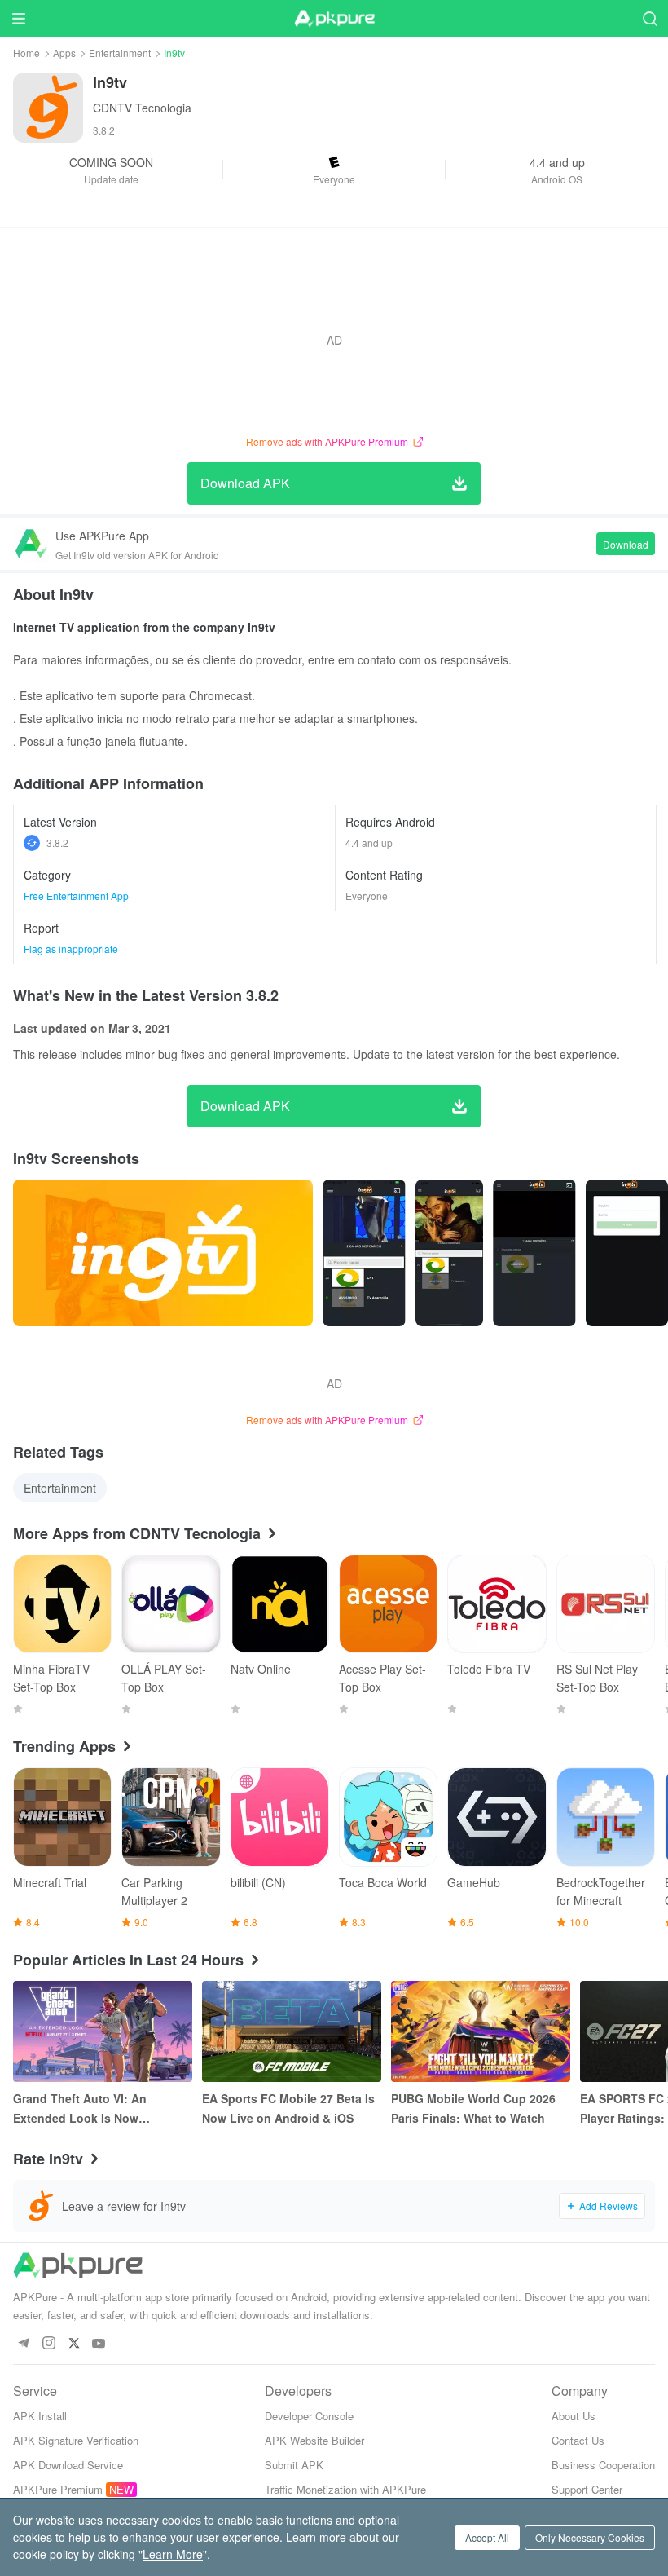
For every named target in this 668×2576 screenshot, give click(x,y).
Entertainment (120, 53)
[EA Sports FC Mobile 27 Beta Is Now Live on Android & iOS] (292, 2031)
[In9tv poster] (163, 1253)
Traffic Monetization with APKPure (345, 2489)
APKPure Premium (58, 2489)
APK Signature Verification (76, 2440)
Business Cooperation (603, 2465)
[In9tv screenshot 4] (627, 1253)
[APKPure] (334, 19)
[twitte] (74, 2344)
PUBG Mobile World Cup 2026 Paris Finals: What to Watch (473, 2108)
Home (26, 53)
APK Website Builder (314, 2440)
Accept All (487, 2537)
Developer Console (309, 2416)
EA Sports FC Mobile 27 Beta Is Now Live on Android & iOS (288, 2108)
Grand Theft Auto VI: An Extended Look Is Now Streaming (80, 2109)
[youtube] (99, 2344)
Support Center (587, 2489)
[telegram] (23, 2344)
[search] (650, 18)
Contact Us (578, 2440)
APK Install (40, 2416)
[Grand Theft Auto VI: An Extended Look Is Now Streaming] (103, 2031)
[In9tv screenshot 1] (364, 1253)
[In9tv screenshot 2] (449, 1253)
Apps (64, 53)
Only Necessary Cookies (590, 2537)
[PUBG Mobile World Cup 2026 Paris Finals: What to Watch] (481, 2031)
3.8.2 (57, 842)
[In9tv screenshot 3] (534, 1253)
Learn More (173, 2554)
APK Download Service (68, 2465)
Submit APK (294, 2465)
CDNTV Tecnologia (142, 108)
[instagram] (48, 2344)
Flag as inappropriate (71, 948)
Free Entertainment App (76, 895)
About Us (574, 2416)
